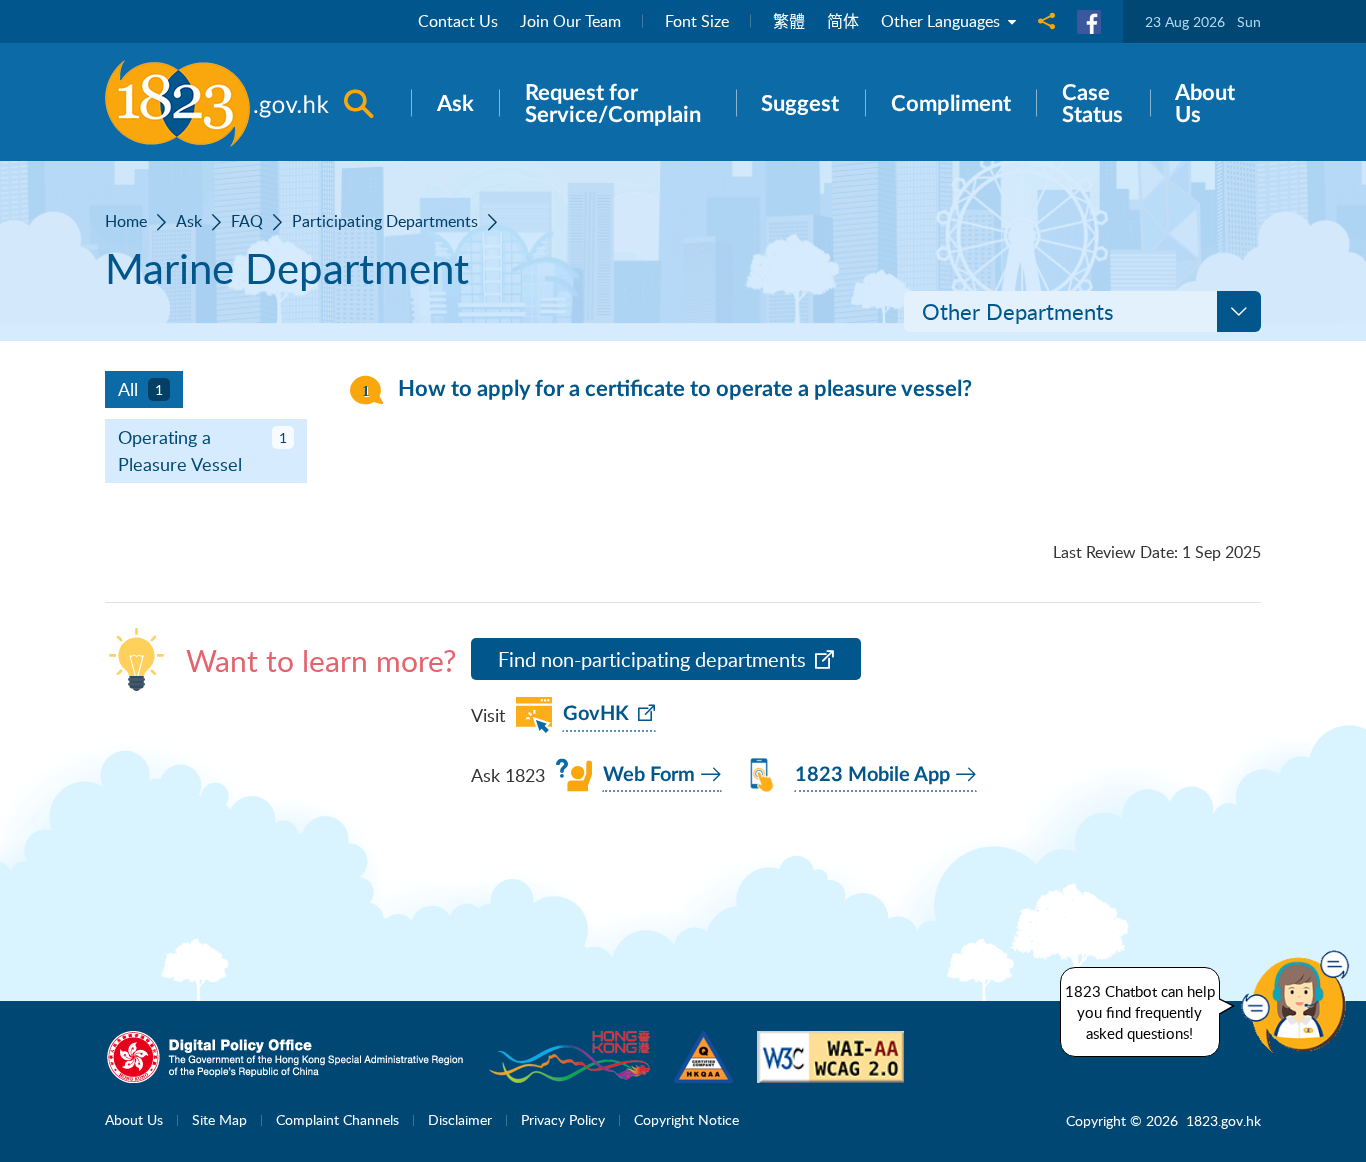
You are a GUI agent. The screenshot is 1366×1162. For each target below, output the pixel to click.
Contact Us (458, 21)
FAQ (247, 221)
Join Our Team (570, 21)
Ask (189, 221)
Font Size (697, 21)
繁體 (789, 21)
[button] (1300, 1002)
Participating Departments (385, 221)
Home (126, 221)
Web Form (649, 775)
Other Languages (942, 21)
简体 (843, 21)
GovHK (596, 714)
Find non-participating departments (652, 659)
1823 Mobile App (872, 775)
